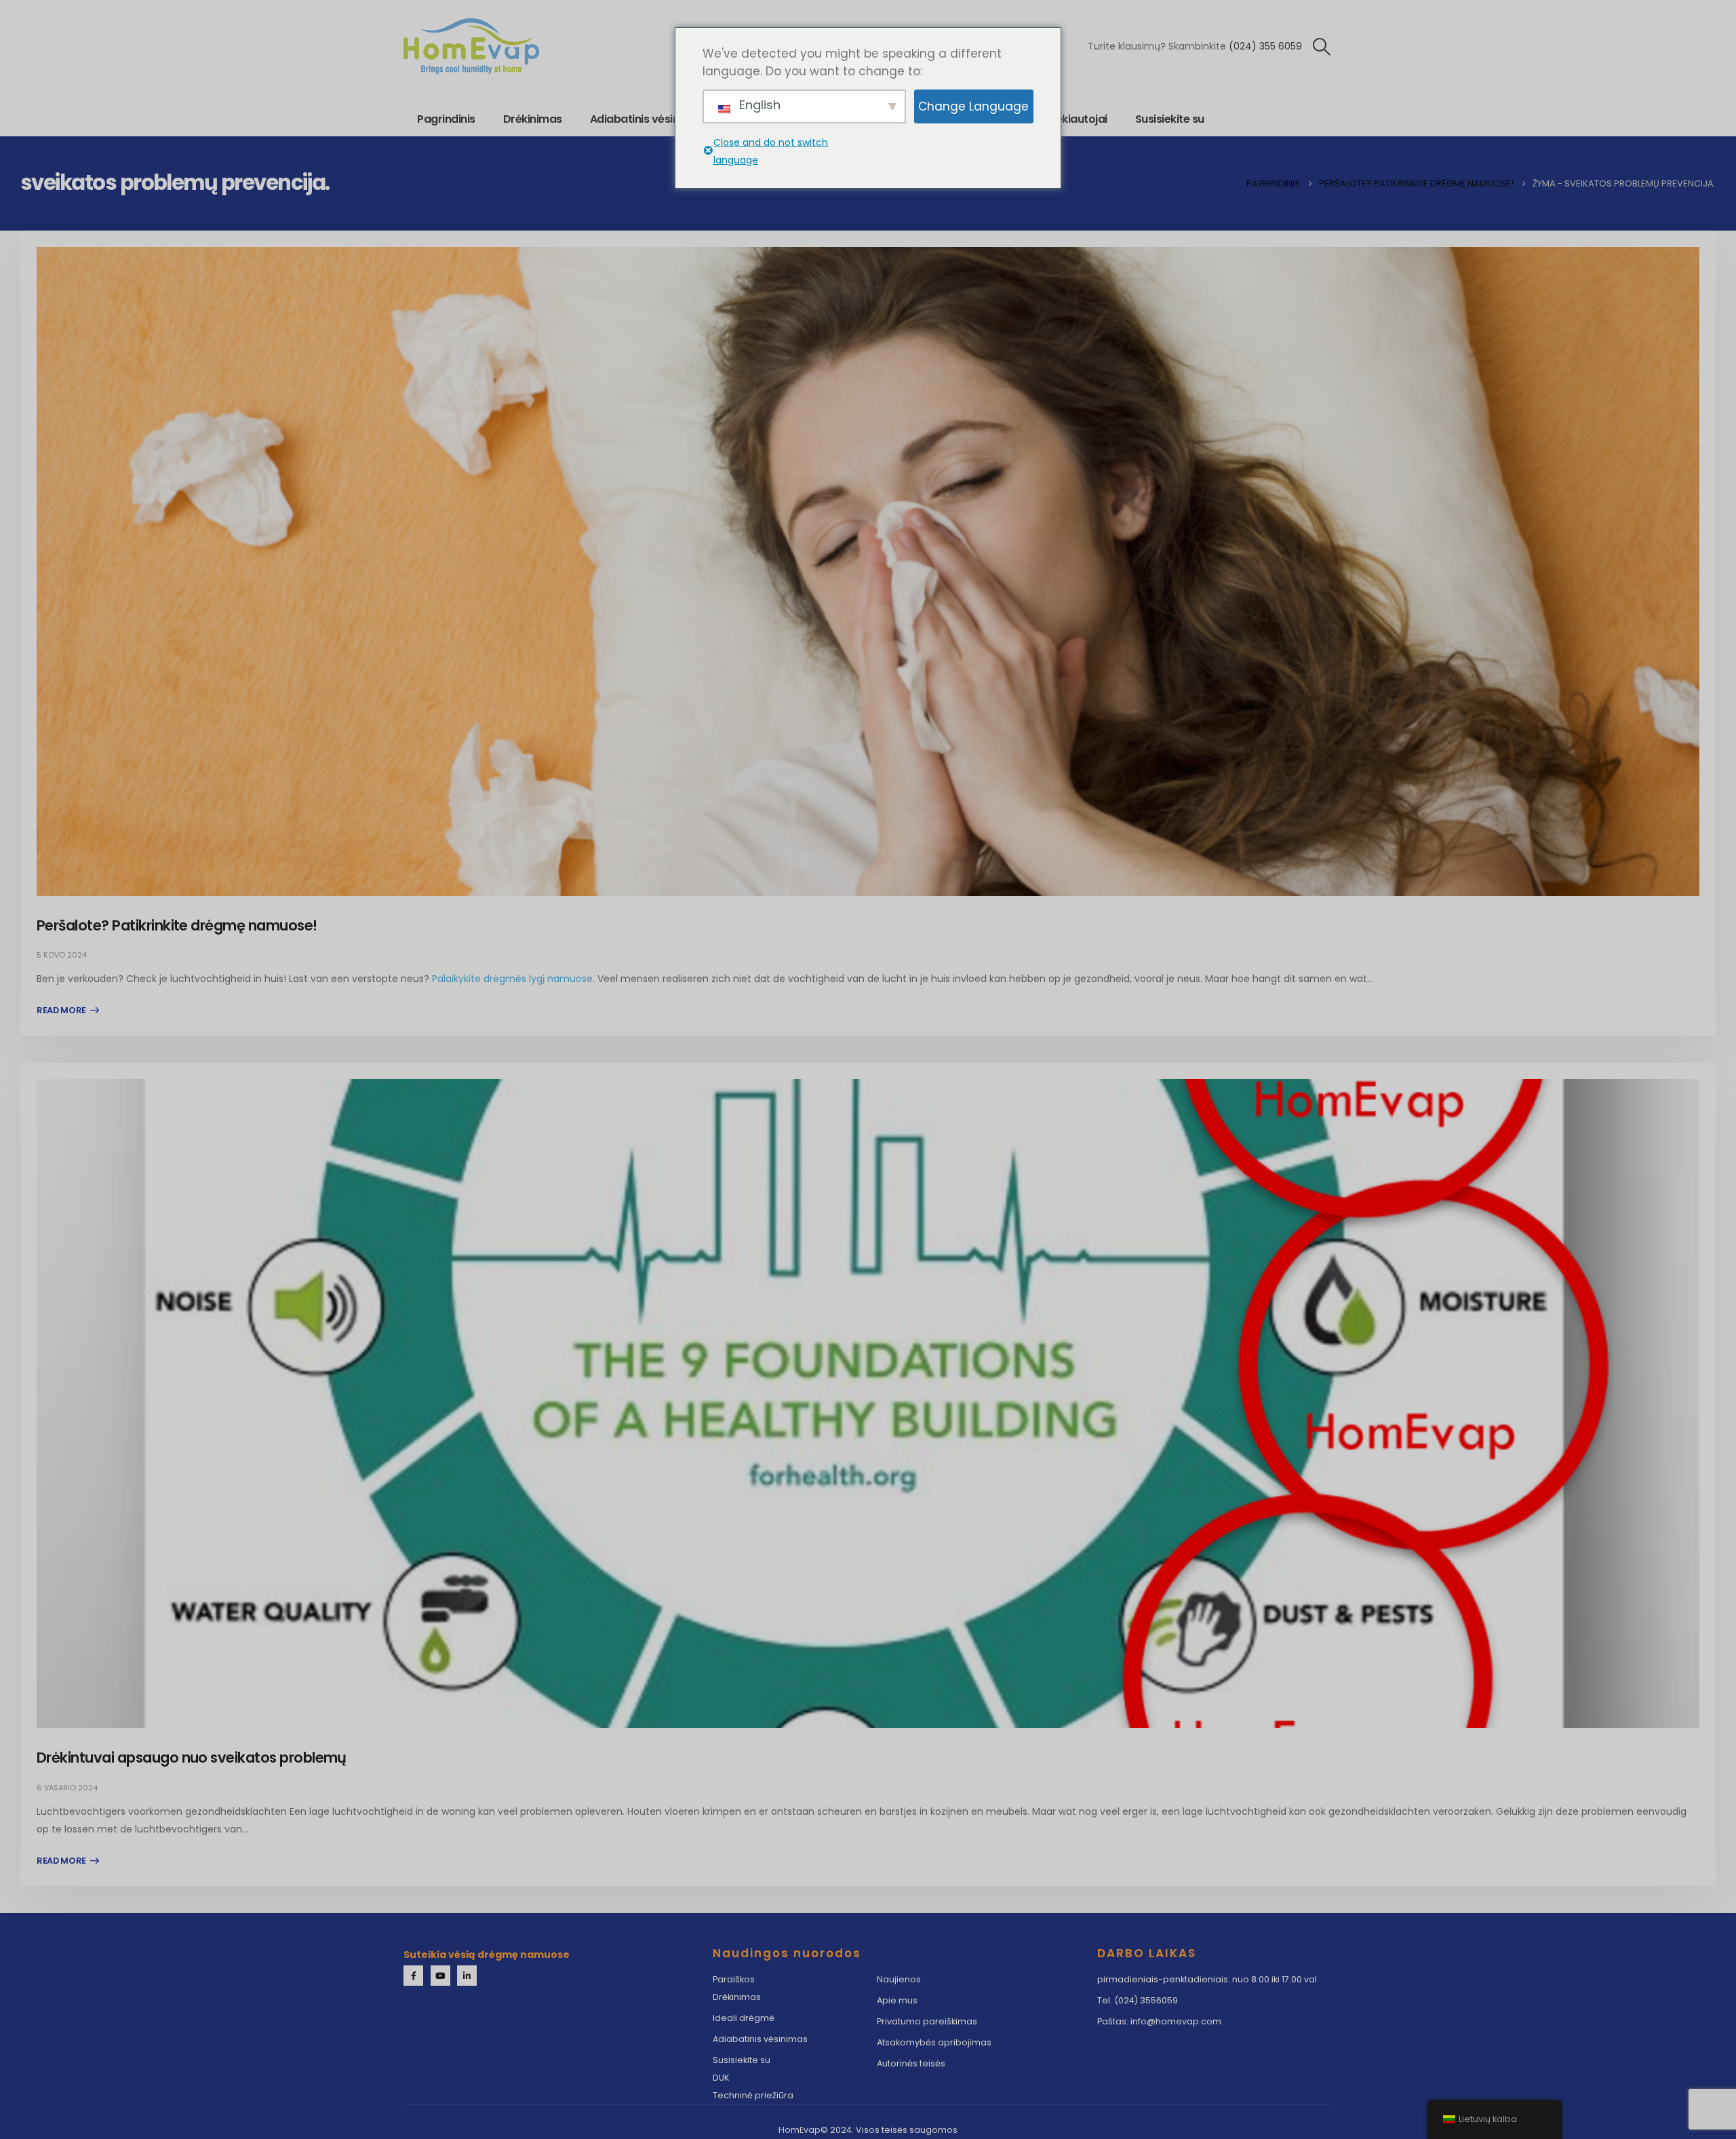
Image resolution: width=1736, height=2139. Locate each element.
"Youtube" (440, 1975)
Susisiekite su (1170, 119)
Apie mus (898, 2000)
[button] (1322, 47)
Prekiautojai (1076, 119)
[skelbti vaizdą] (868, 571)
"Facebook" (413, 1975)
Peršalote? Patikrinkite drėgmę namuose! (177, 925)
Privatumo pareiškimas (927, 2021)
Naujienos (899, 1979)
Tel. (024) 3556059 (1138, 2000)
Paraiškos (734, 1979)
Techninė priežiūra (753, 2095)
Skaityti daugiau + (68, 1010)
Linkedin (467, 1975)
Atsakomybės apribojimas (934, 2042)
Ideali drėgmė (744, 2018)
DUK (721, 2078)
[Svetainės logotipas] (471, 46)
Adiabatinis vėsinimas (648, 119)
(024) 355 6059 (1265, 46)
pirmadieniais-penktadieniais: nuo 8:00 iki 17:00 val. (1208, 1979)
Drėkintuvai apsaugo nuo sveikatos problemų (192, 1758)
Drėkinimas (533, 119)
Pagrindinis (446, 119)
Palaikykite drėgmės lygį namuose (512, 979)
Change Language (973, 106)
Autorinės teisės (911, 2063)
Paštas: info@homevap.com (1159, 2021)
